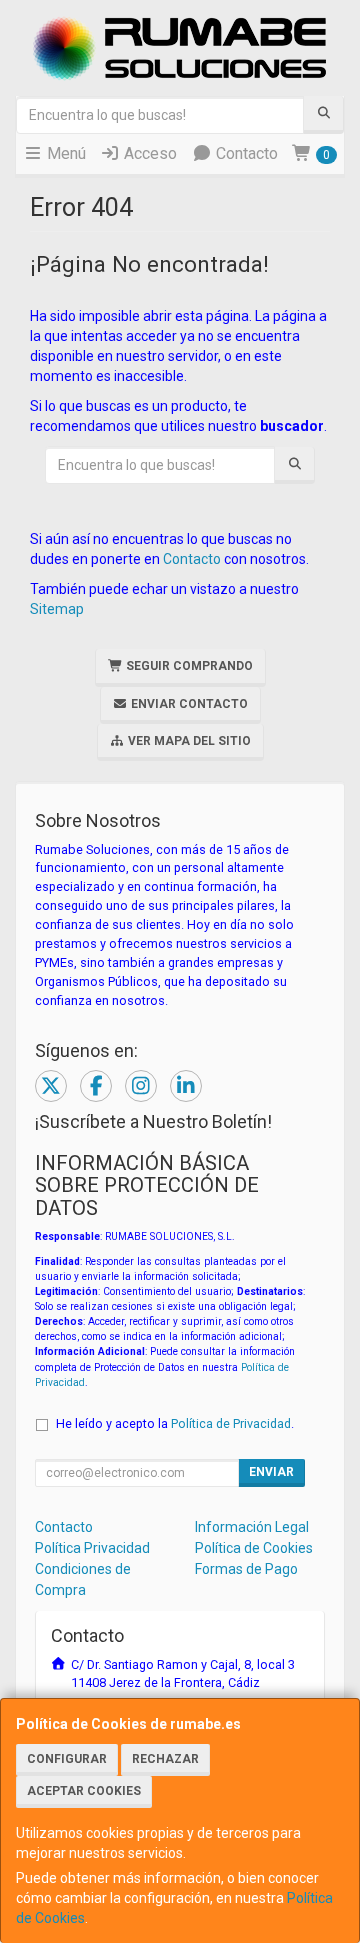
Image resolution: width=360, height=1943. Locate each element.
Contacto (245, 153)
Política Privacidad (92, 1548)
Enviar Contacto (188, 704)
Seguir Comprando (188, 666)
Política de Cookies (254, 1548)
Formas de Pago (246, 1569)
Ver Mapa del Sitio (188, 741)
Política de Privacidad (231, 1423)
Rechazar (165, 1759)
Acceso (148, 153)
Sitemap (57, 609)
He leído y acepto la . (175, 1423)
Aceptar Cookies (84, 1791)
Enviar (271, 1472)
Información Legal (252, 1527)
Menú (64, 153)
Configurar (67, 1759)
